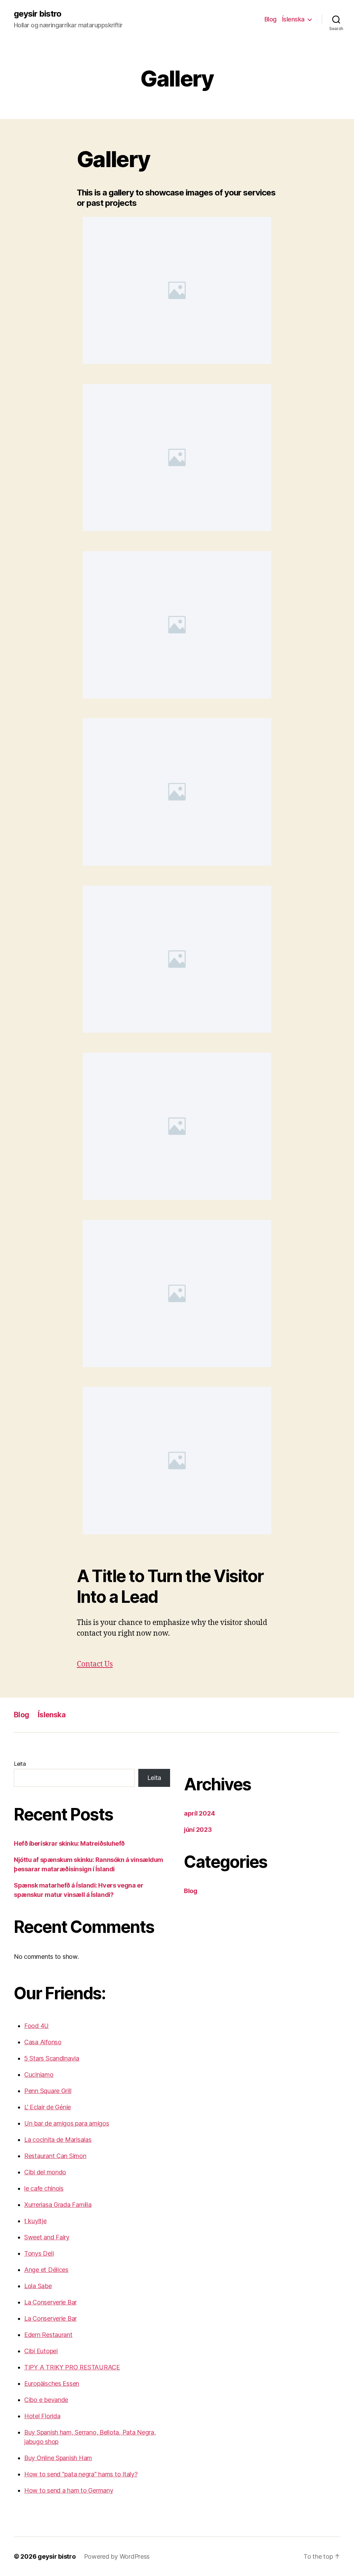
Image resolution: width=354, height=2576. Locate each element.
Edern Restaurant (48, 2335)
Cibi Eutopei (41, 2351)
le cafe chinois (44, 2188)
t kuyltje (35, 2221)
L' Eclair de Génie (48, 2107)
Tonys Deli (39, 2253)
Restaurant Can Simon (55, 2156)
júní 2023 (198, 1830)
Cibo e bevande (46, 2400)
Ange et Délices (46, 2270)
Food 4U (36, 2026)
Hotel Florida (42, 2416)
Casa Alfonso (43, 2042)
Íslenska (293, 19)
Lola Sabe (38, 2286)
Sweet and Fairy (47, 2237)
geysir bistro (38, 14)
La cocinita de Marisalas (58, 2140)
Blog (271, 19)
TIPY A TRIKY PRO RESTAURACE (72, 2367)
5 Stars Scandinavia (52, 2058)
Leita (20, 1764)
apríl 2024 (199, 1813)
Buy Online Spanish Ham (58, 2458)
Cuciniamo (39, 2075)
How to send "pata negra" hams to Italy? (81, 2474)
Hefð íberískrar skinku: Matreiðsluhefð (69, 1843)
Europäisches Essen (52, 2383)
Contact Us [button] (95, 1664)
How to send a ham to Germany (69, 2490)
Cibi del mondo (45, 2172)
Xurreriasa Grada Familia (58, 2205)
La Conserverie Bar (50, 2302)
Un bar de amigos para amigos (67, 2123)
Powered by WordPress (117, 2556)
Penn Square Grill (48, 2091)
